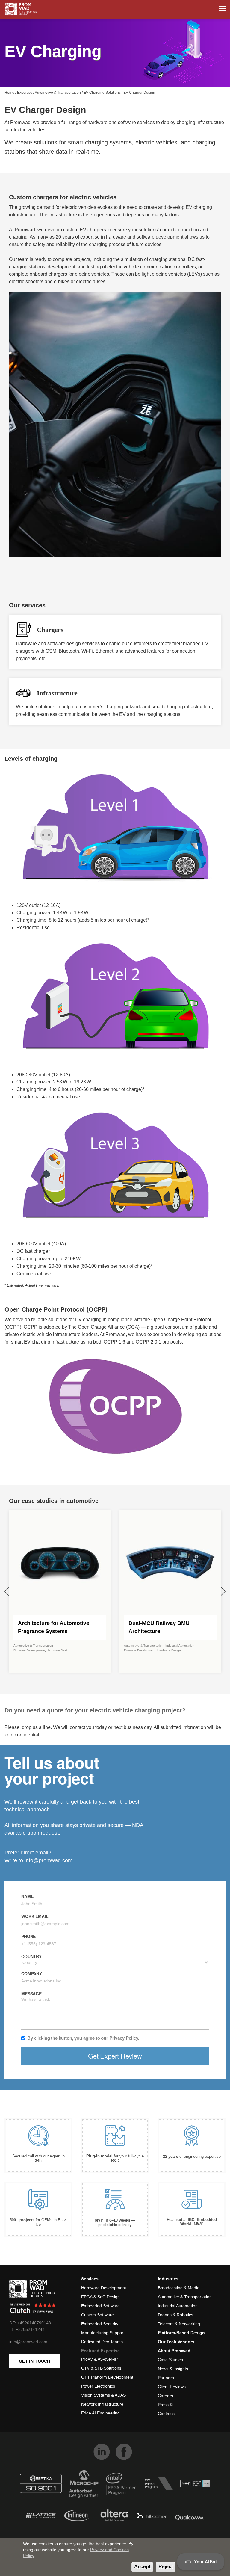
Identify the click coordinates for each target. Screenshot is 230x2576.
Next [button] (223, 1592)
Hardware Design (59, 1650)
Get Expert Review (115, 2056)
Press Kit (166, 2405)
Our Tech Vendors (176, 2342)
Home (9, 93)
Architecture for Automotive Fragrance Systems (54, 1627)
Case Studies (170, 2360)
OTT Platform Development (107, 2377)
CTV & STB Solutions (101, 2368)
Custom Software (97, 2315)
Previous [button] (7, 1592)
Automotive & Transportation (58, 93)
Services (90, 2279)
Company (32, 1973)
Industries (168, 2279)
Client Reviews (172, 2387)
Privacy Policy (124, 2038)
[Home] (21, 9)
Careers (165, 2396)
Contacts (166, 2414)
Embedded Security (100, 2324)
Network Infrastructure (102, 2404)
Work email (35, 1916)
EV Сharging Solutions (102, 93)
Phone (28, 1936)
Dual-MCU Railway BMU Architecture (159, 1627)
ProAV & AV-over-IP (99, 2359)
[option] (60, 1592)
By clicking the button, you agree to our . (83, 2038)
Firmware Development (29, 1650)
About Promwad (174, 2351)
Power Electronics (98, 2386)
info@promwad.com (49, 1860)
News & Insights (173, 2369)
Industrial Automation (180, 1645)
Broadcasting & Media (179, 2288)
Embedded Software (100, 2306)
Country (31, 1956)
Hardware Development (104, 2288)
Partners (166, 2378)
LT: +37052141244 (27, 2329)
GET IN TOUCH (35, 2361)
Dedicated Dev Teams (102, 2342)
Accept (142, 2567)
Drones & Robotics (175, 2315)
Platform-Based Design (181, 2333)
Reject (166, 2567)
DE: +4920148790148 (30, 2323)
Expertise (25, 93)
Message (31, 1994)
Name (27, 1896)
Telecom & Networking (179, 2324)
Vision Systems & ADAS (103, 2395)
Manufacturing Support (103, 2333)
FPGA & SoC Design (100, 2297)
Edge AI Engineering (100, 2413)
